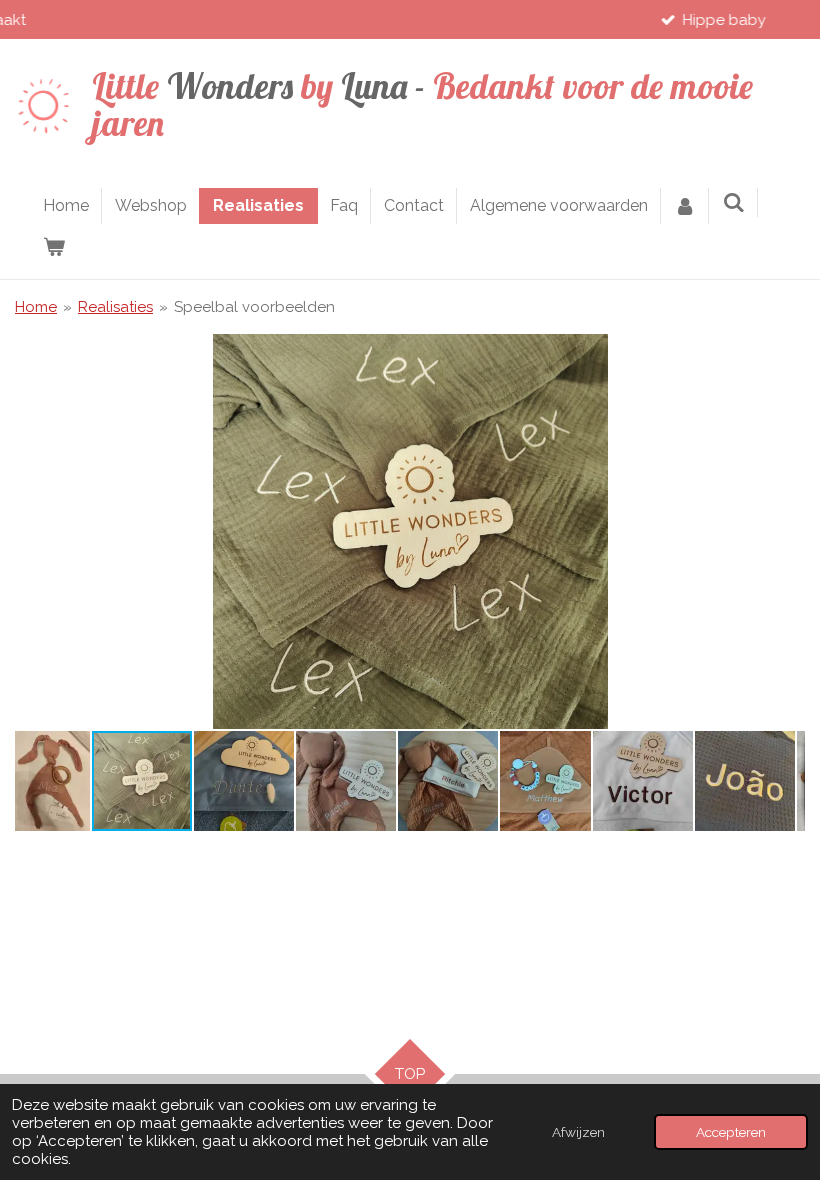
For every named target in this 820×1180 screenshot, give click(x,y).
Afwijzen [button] (578, 1132)
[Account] (685, 206)
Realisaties (115, 307)
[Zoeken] (733, 202)
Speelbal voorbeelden (254, 307)
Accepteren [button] (731, 1132)
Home (36, 307)
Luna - (422, 104)
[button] (787, 352)
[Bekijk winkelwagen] (54, 247)
